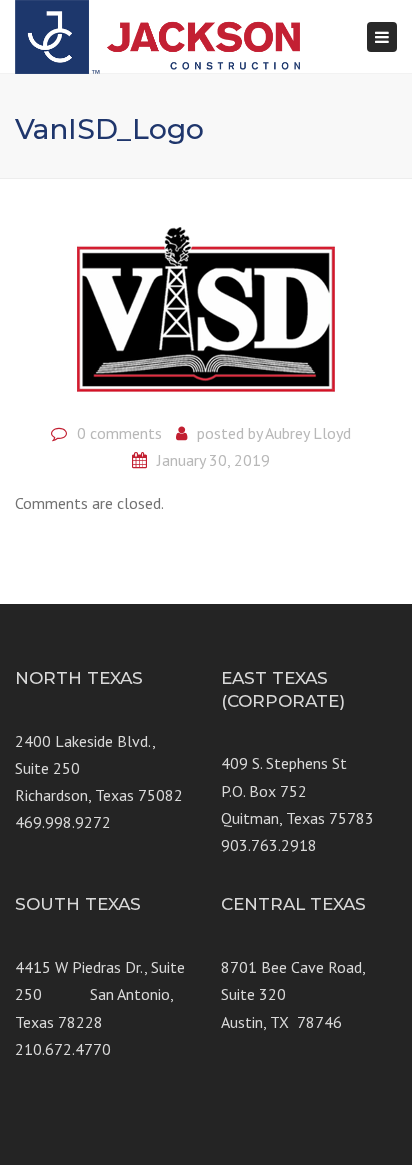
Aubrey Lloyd (308, 433)
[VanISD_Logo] (206, 308)
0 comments (119, 433)
